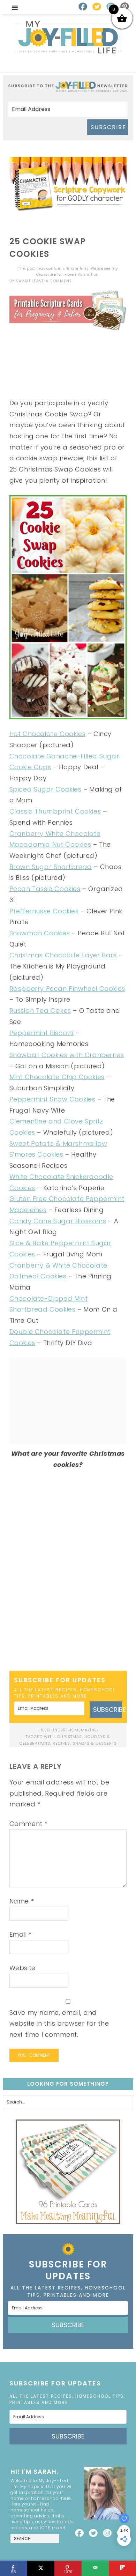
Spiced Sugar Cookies (46, 789)
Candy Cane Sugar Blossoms (58, 1221)
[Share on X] (41, 2568)
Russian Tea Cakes (40, 1011)
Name (22, 1901)
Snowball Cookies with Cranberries (67, 1055)
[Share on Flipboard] (122, 2568)
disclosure (46, 274)
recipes (61, 1743)
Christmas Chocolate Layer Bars (63, 955)
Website (22, 1968)
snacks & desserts (95, 1743)
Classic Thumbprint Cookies (55, 811)
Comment (28, 1824)
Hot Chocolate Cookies (48, 734)
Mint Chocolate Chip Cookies (57, 1077)
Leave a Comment (52, 281)
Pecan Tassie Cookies (45, 889)
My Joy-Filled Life (68, 37)
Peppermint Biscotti (41, 1033)
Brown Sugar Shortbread (51, 867)
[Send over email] (95, 2568)
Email (21, 1934)
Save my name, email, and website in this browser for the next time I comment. (59, 2024)
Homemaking (83, 1730)
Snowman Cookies (40, 933)
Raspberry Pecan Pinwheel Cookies (67, 989)
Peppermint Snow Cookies (52, 1099)
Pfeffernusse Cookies (44, 911)
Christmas (70, 1737)
